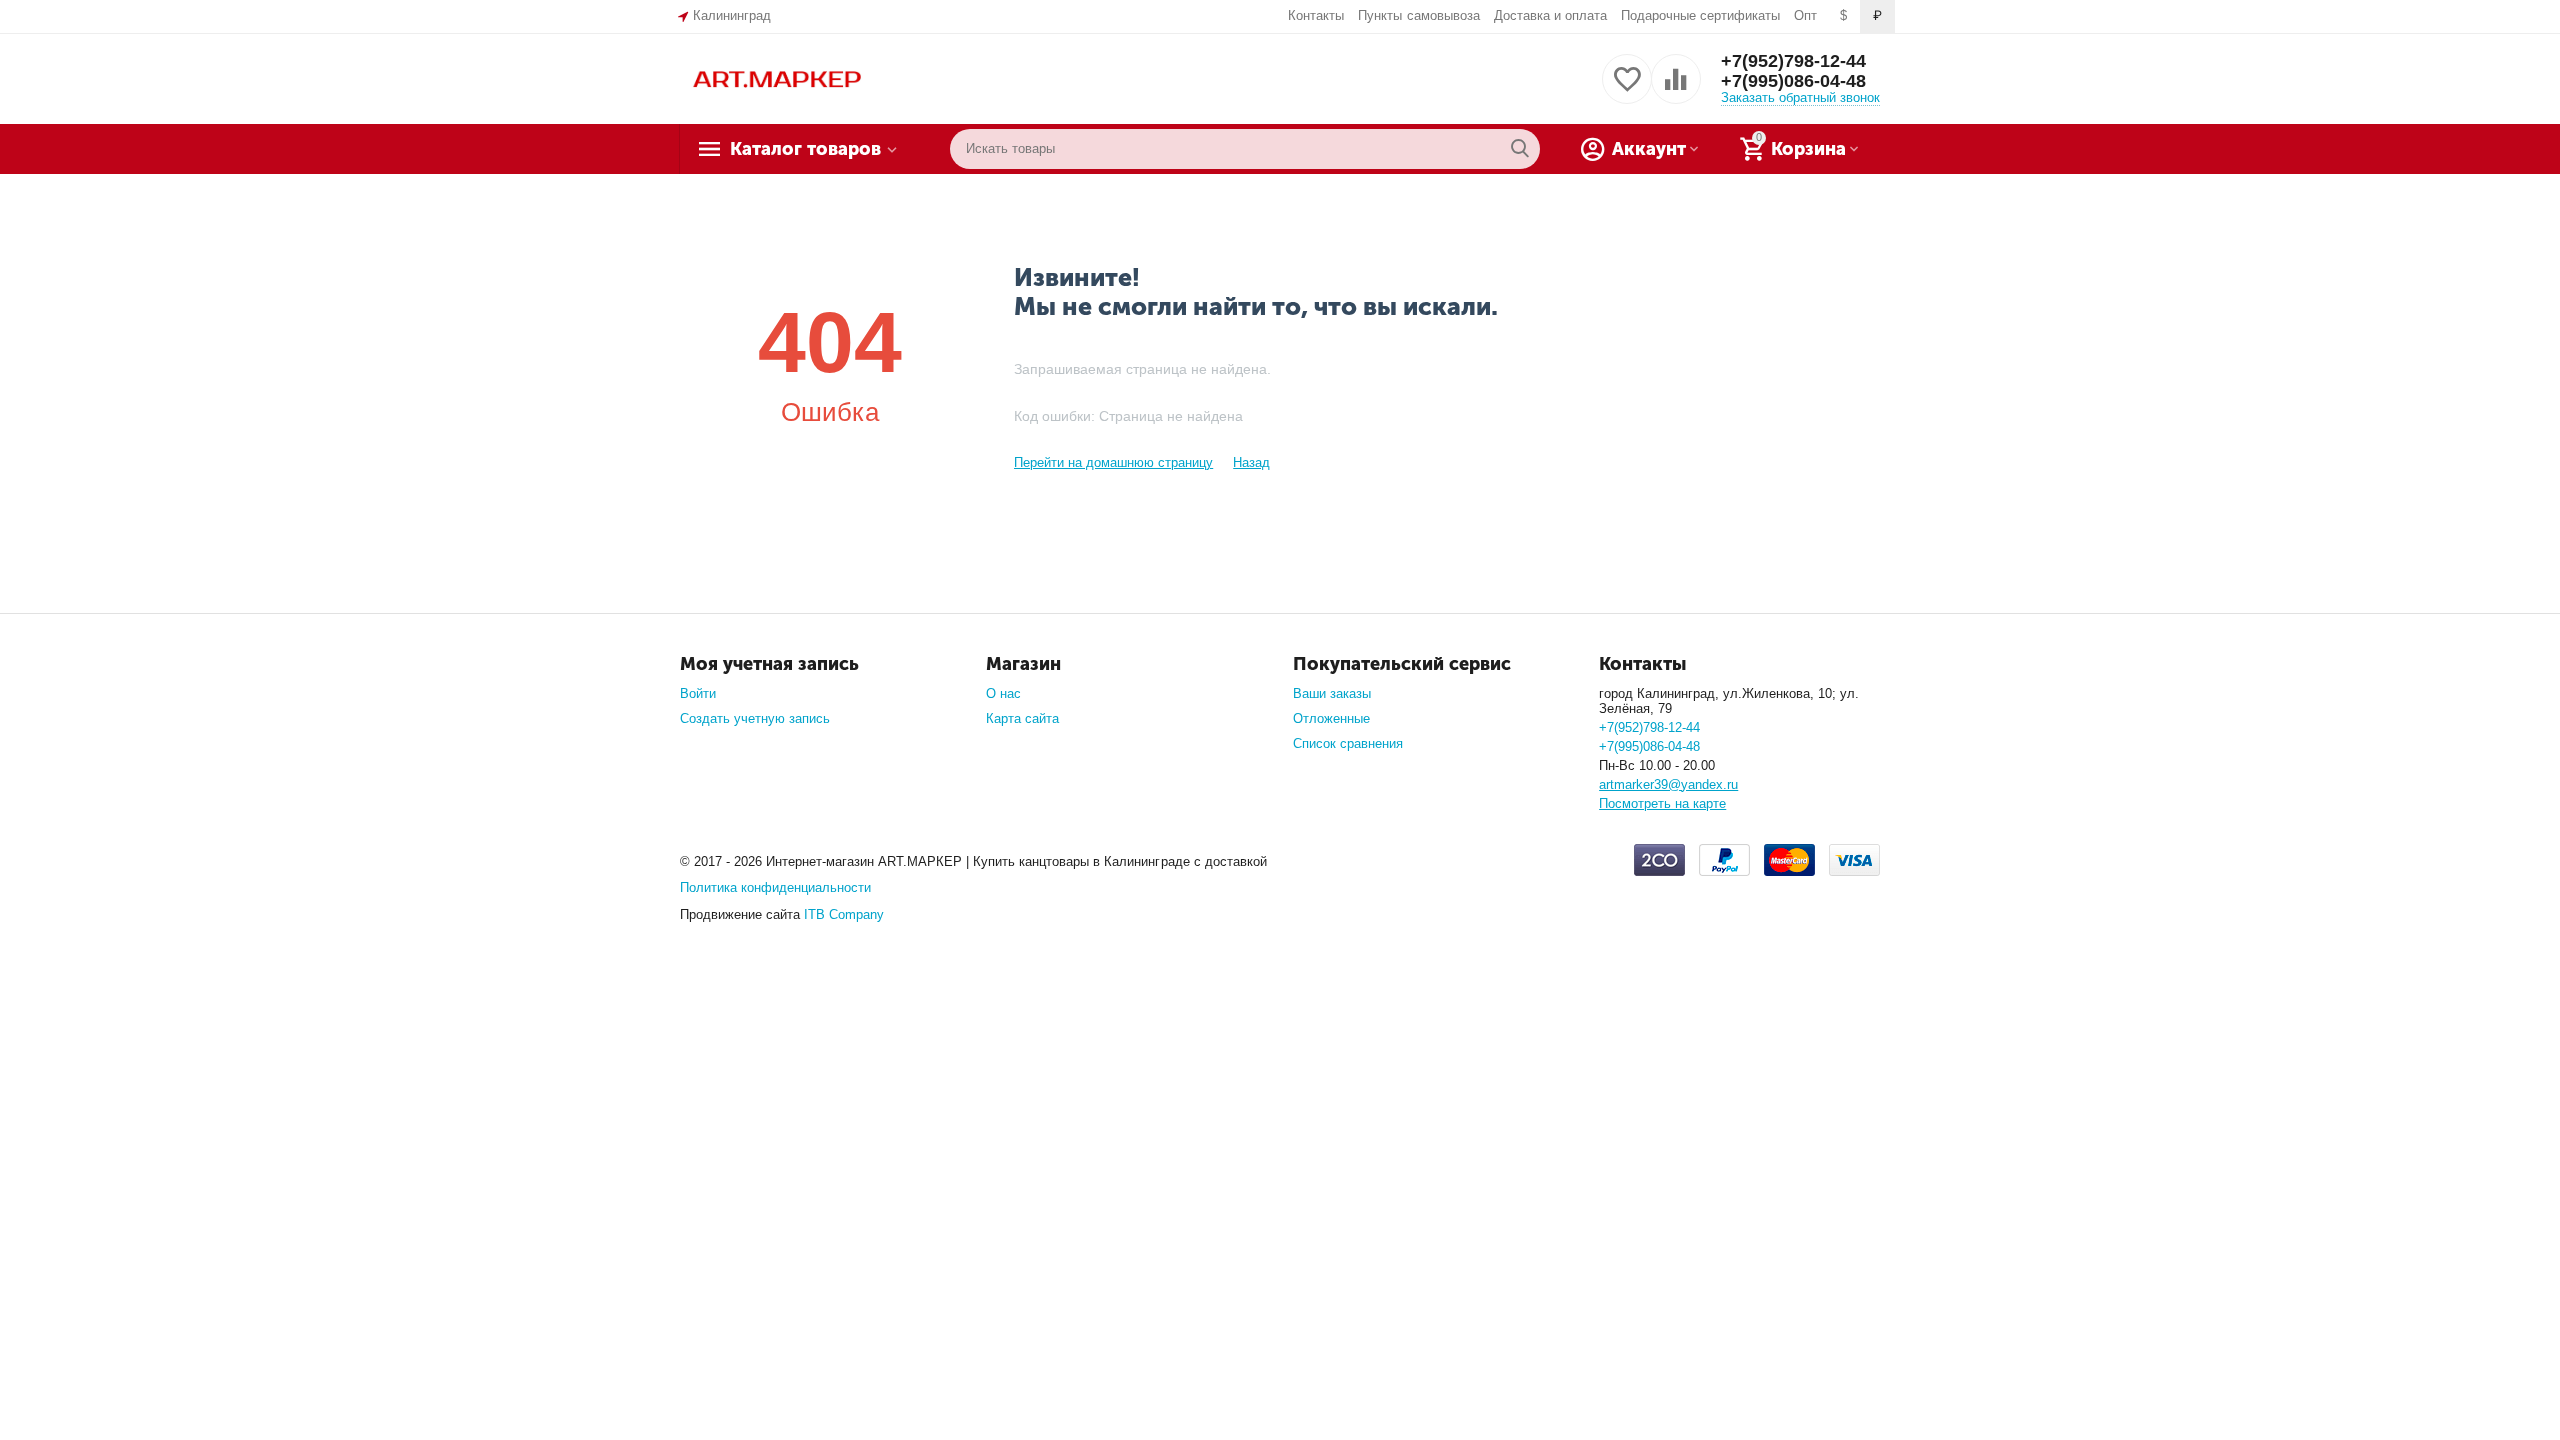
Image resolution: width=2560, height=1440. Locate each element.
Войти (698, 693)
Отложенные (1331, 718)
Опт (1805, 15)
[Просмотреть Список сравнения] (1676, 90)
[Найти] (1520, 149)
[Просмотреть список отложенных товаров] (1627, 90)
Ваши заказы (1332, 693)
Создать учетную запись (755, 718)
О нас (1003, 693)
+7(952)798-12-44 (1793, 61)
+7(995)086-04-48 (1793, 81)
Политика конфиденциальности (775, 887)
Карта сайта (1022, 718)
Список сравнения (1348, 743)
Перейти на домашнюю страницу (1113, 462)
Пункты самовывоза (1418, 15)
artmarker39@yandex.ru (1668, 784)
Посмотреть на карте (1662, 803)
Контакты (1316, 15)
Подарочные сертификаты (1700, 15)
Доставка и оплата (1550, 15)
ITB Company (844, 914)
